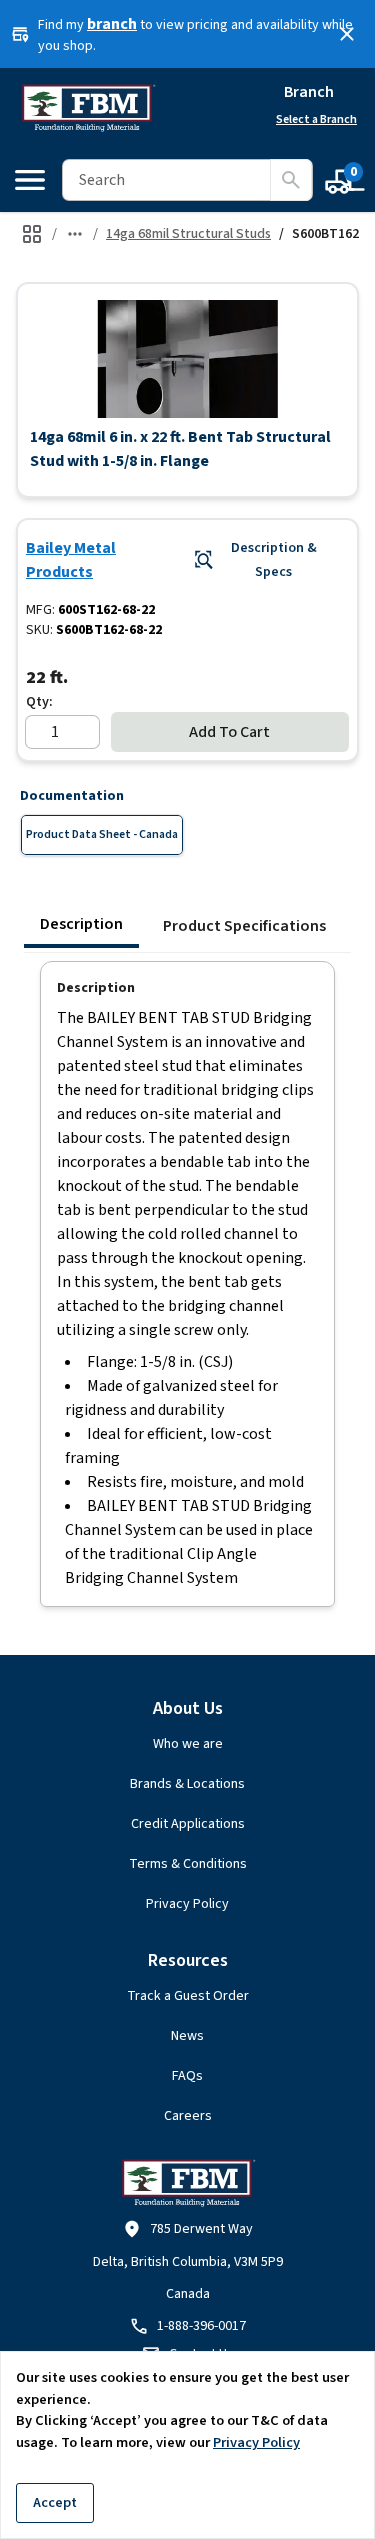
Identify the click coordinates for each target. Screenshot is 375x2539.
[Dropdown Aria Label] (75, 234)
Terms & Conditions (188, 1864)
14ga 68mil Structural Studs (188, 234)
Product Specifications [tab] (244, 926)
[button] (187, 358)
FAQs (187, 2076)
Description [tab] (81, 924)
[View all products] (32, 234)
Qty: (39, 702)
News (187, 2036)
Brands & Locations (187, 1784)
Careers (188, 2116)
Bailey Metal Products (71, 560)
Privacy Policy (187, 1904)
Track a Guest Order (188, 1996)
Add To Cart (229, 732)
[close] (347, 34)
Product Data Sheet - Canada (102, 834)
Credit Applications (188, 1824)
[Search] (291, 180)
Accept (55, 2502)
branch (112, 24)
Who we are (188, 1744)
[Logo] (87, 108)
